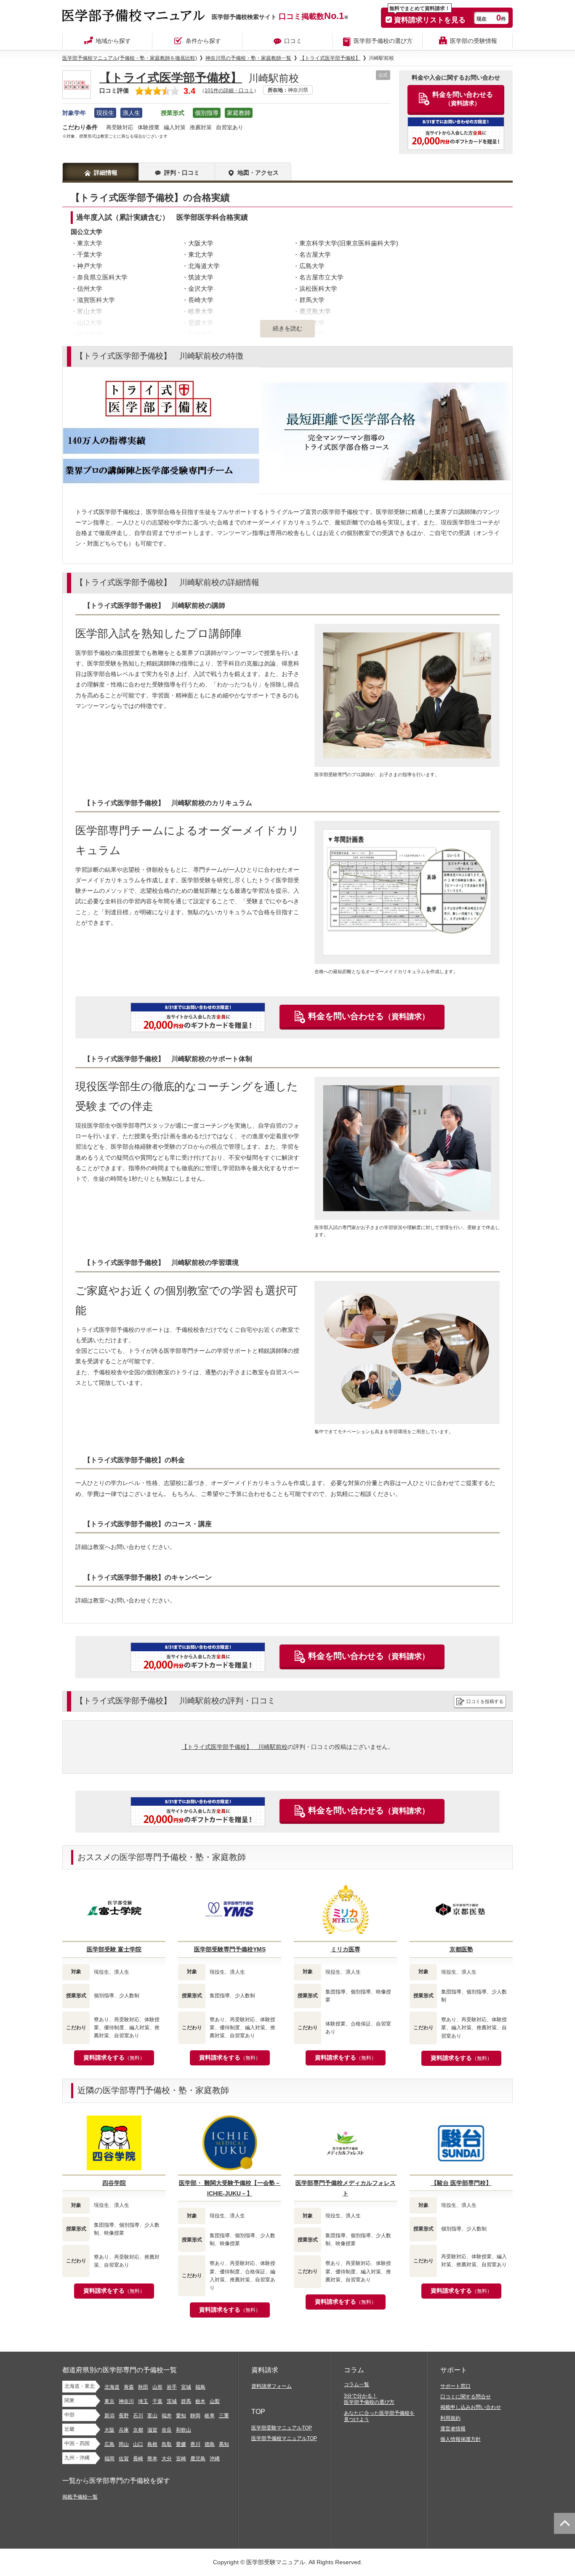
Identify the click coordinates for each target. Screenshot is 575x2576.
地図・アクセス (258, 173)
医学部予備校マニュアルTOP (284, 2438)
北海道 (112, 2387)
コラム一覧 (357, 2384)
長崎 (138, 2459)
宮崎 (181, 2459)
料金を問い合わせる (369, 1016)
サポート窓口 (455, 2386)
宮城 (186, 2387)
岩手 (172, 2387)
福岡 (109, 2459)
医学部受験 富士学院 (114, 1949)
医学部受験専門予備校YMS (230, 1949)
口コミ (293, 41)
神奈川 (126, 2401)
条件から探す (203, 41)
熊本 (152, 2459)
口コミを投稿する (485, 1701)
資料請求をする (114, 2057)
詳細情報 (106, 173)
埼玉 (143, 2401)
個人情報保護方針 (461, 2439)
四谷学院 (114, 2183)
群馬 (186, 2401)
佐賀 (124, 2459)
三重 (224, 2416)
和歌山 (184, 2430)
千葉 (157, 2401)
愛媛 (181, 2444)
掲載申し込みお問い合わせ (471, 2407)
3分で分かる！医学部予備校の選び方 (369, 2399)
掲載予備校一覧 (80, 2497)
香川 (195, 2444)
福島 (200, 2387)
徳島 (210, 2444)
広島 (109, 2444)
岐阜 (210, 2416)
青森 (129, 2387)
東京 (109, 2401)
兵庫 (124, 2430)
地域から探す (113, 41)
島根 (152, 2444)
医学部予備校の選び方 (383, 41)
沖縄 (215, 2459)
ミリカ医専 (346, 1949)
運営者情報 (453, 2429)
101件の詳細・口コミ (229, 90)
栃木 (200, 2401)
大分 (167, 2459)
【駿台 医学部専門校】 (461, 2183)
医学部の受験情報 (474, 41)
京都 (138, 2430)
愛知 (181, 2416)
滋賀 (152, 2430)
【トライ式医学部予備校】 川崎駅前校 (234, 1747)
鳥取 (167, 2444)
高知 (224, 2444)
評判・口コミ (182, 173)
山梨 (215, 2401)
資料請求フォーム (272, 2386)
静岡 (195, 2416)
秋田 (143, 2387)
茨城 (172, 2401)
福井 (167, 2416)
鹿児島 (198, 2459)
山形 (157, 2387)
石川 (138, 2416)
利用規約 (450, 2418)
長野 (124, 2416)
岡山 (124, 2444)
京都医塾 (461, 1949)
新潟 (109, 2416)
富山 (152, 2416)
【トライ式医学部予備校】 (171, 78)
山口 (138, 2444)
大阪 (109, 2430)
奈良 (167, 2430)
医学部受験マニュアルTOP (282, 2428)
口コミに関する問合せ (466, 2397)
